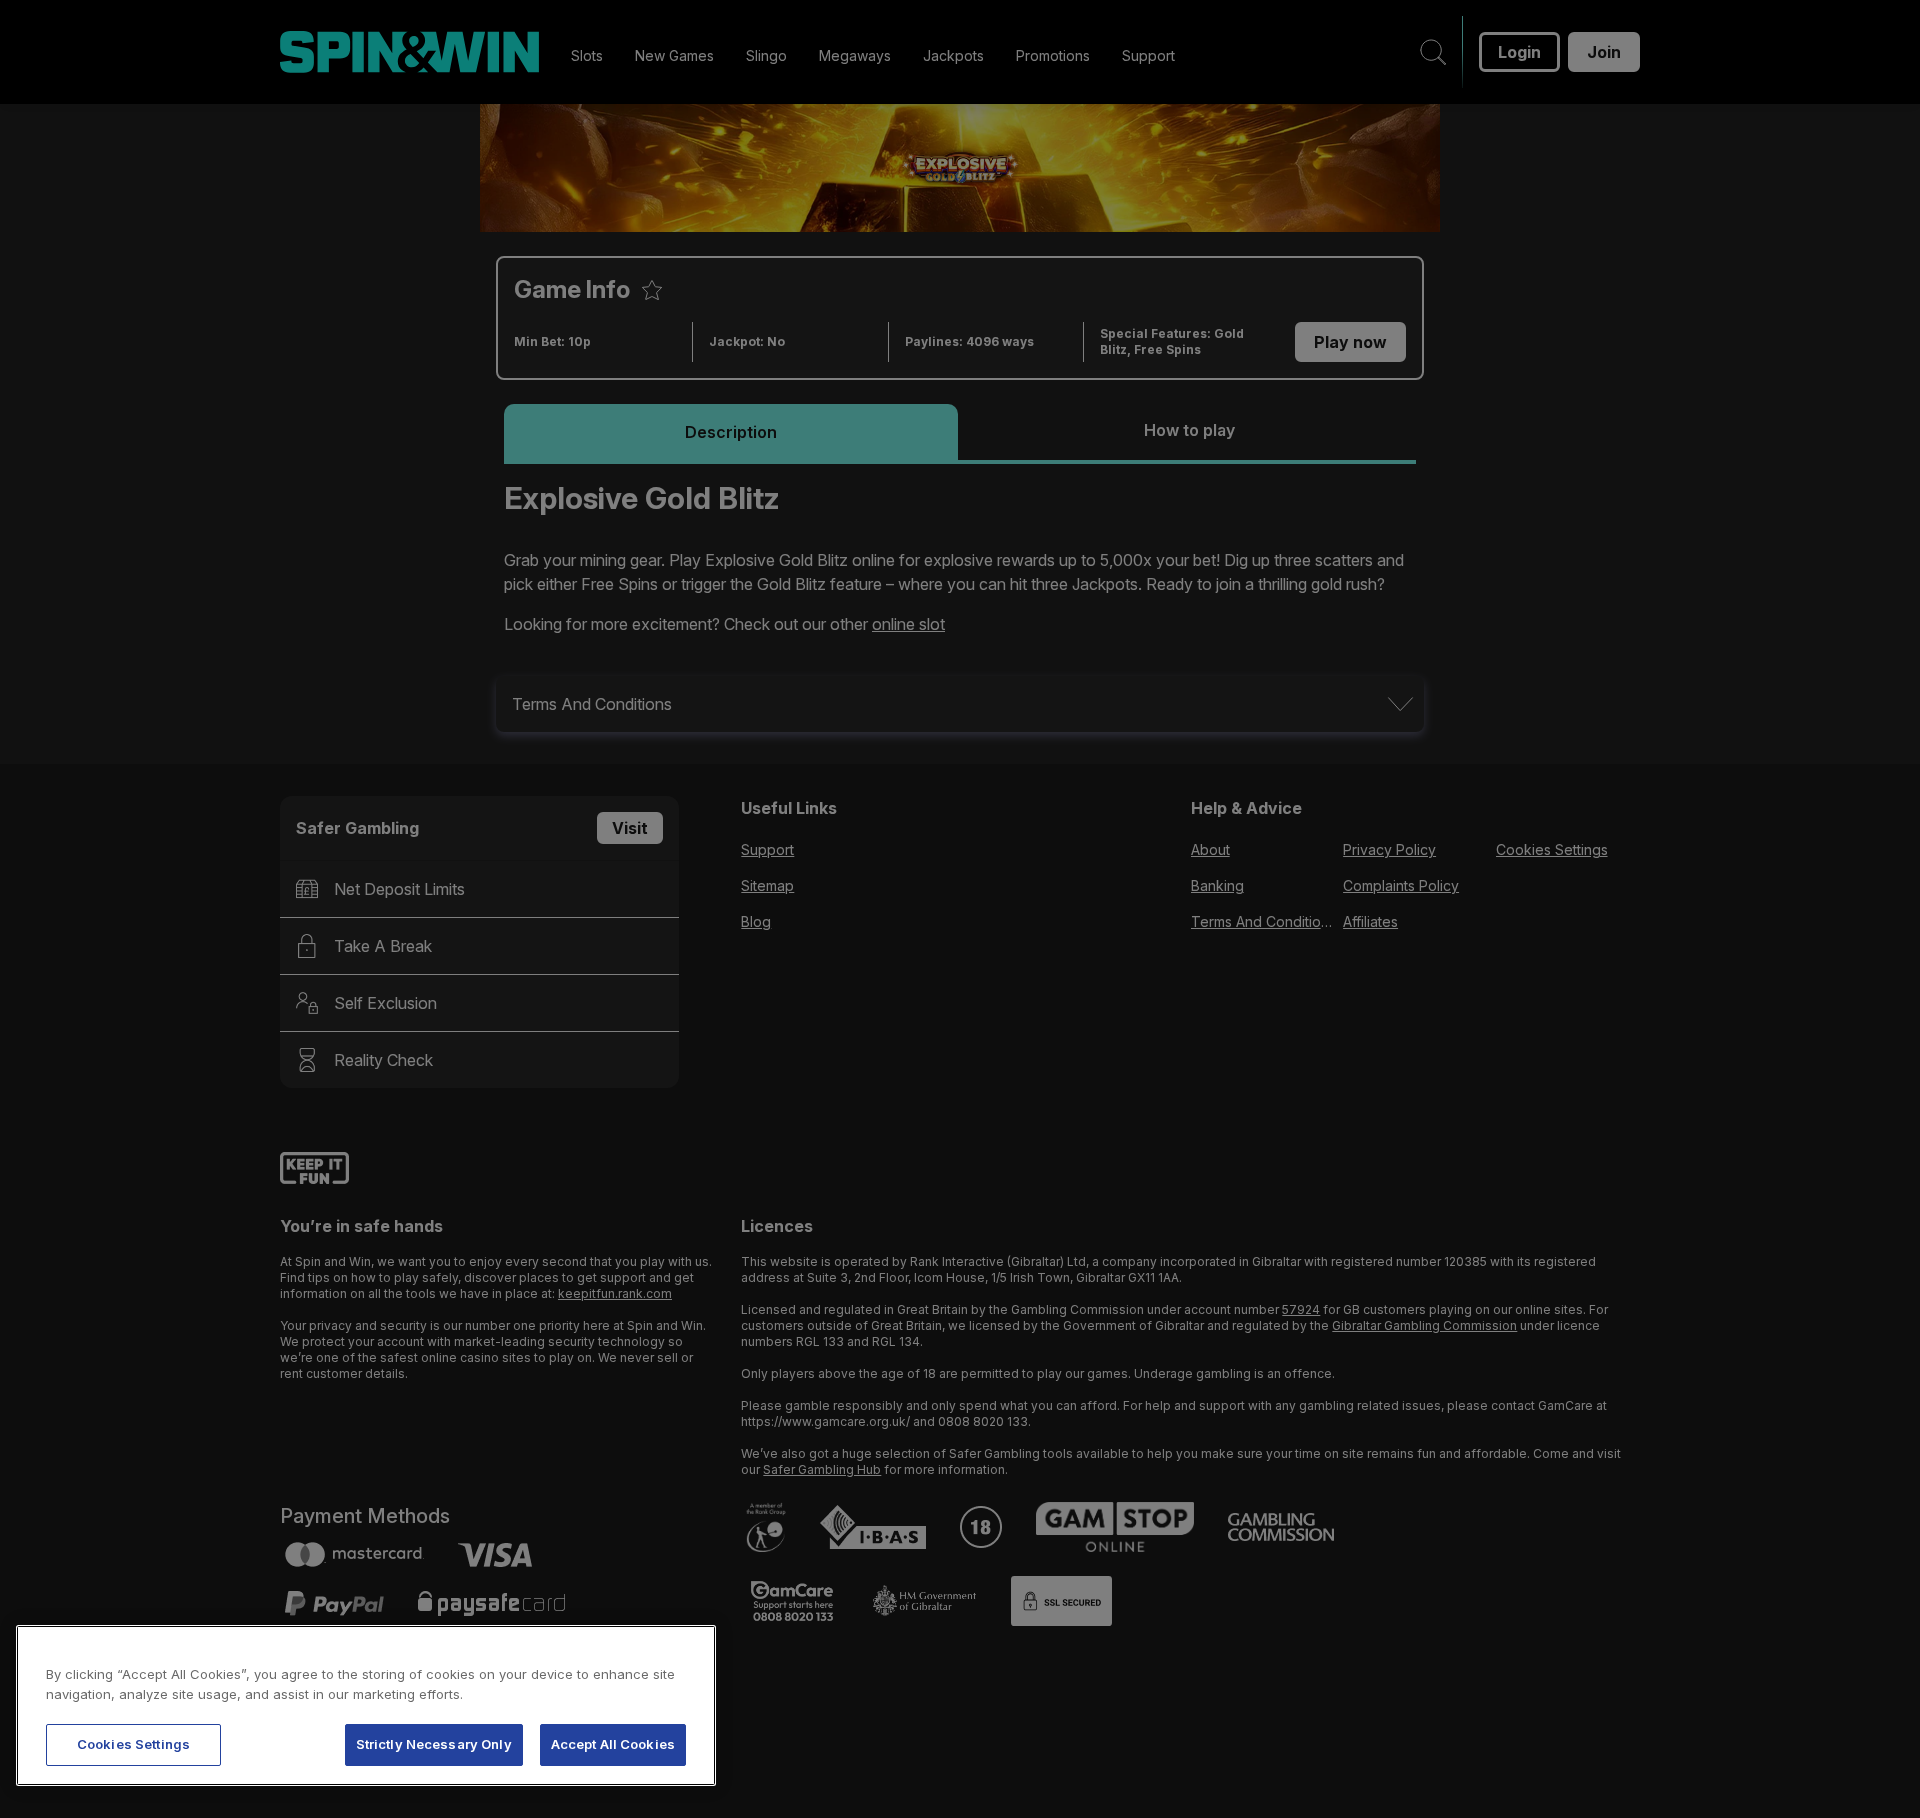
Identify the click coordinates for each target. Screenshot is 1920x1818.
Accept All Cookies (613, 1744)
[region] (366, 1705)
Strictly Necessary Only (434, 1744)
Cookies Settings (133, 1744)
